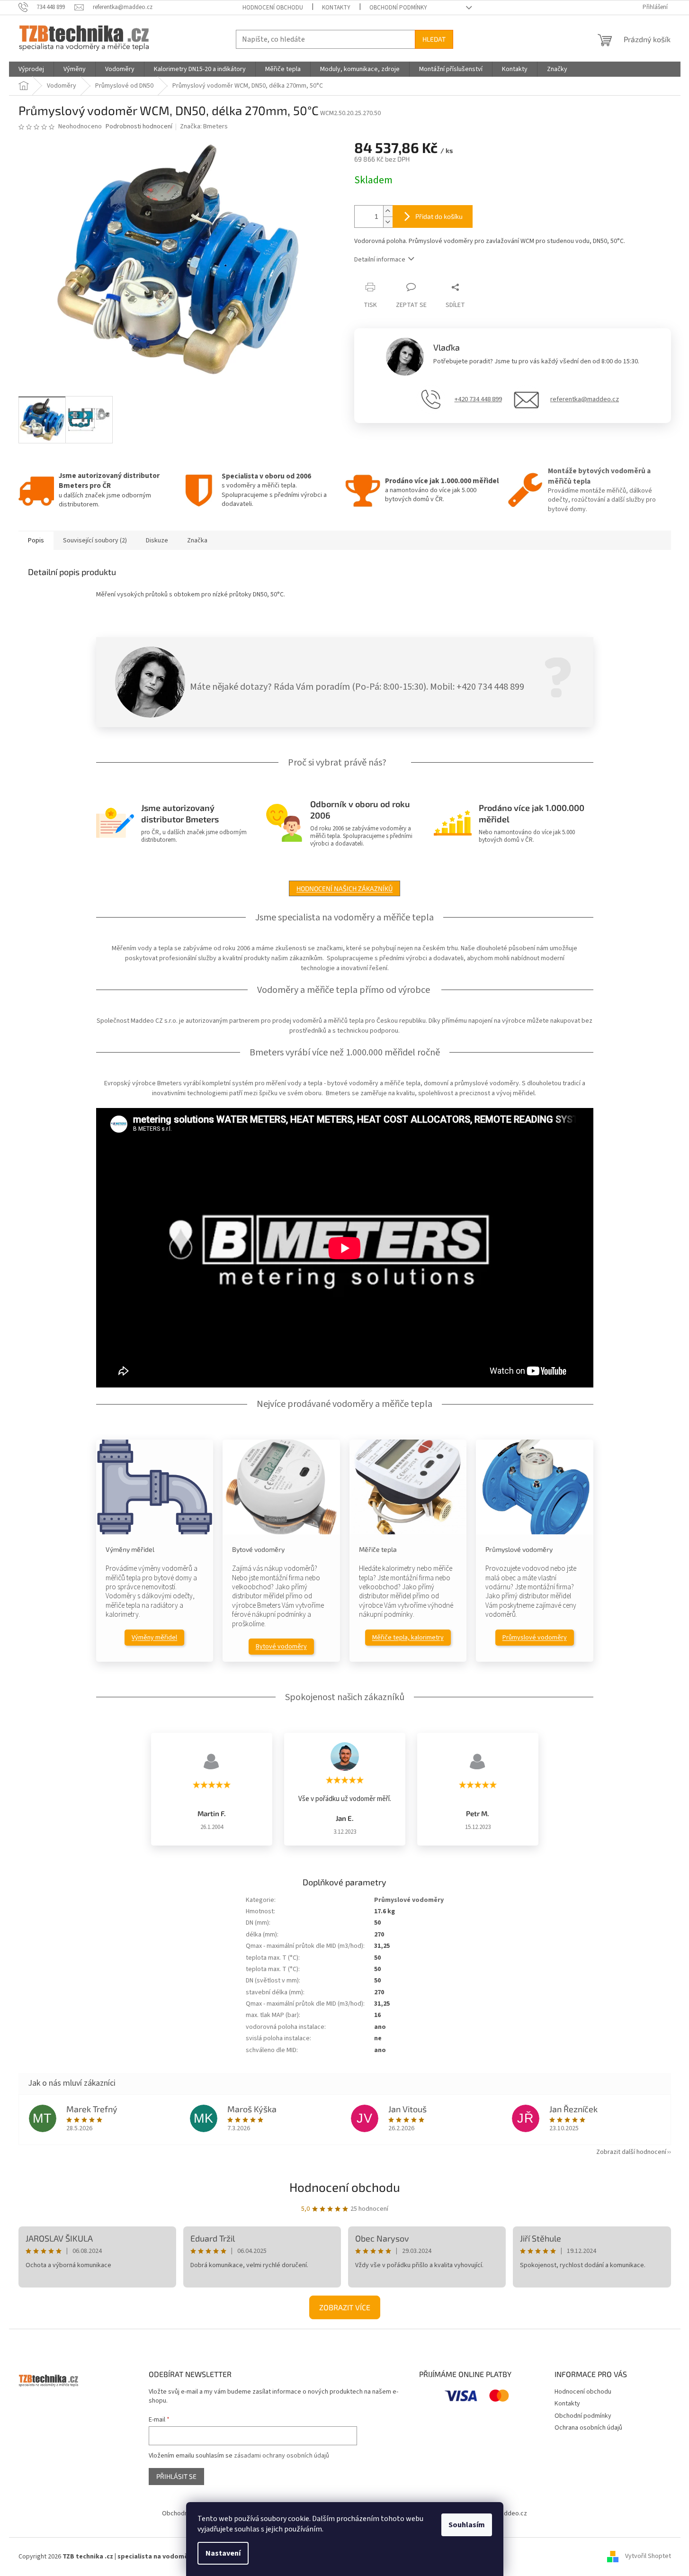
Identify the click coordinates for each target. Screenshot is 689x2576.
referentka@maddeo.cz (585, 399)
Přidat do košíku (439, 216)
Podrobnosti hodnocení (139, 127)
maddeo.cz (511, 2513)
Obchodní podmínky (398, 8)
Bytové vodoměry (281, 1647)
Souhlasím (467, 2525)
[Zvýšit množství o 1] (388, 211)
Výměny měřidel (154, 1638)
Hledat (434, 39)
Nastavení (223, 2553)
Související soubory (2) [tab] (95, 540)
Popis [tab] (36, 540)
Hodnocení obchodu (273, 8)
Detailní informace (380, 260)
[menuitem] (31, 69)
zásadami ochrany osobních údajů (282, 2456)
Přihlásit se (176, 2476)
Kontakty (336, 8)
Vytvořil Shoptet (648, 2557)
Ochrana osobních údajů (588, 2428)
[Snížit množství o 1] (388, 222)
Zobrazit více (345, 2307)
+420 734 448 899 (478, 399)
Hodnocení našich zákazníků (344, 888)
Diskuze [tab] (157, 540)
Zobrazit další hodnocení (631, 2152)
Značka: (204, 126)
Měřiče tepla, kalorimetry (408, 1638)
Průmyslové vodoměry (535, 1638)
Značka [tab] (197, 540)
